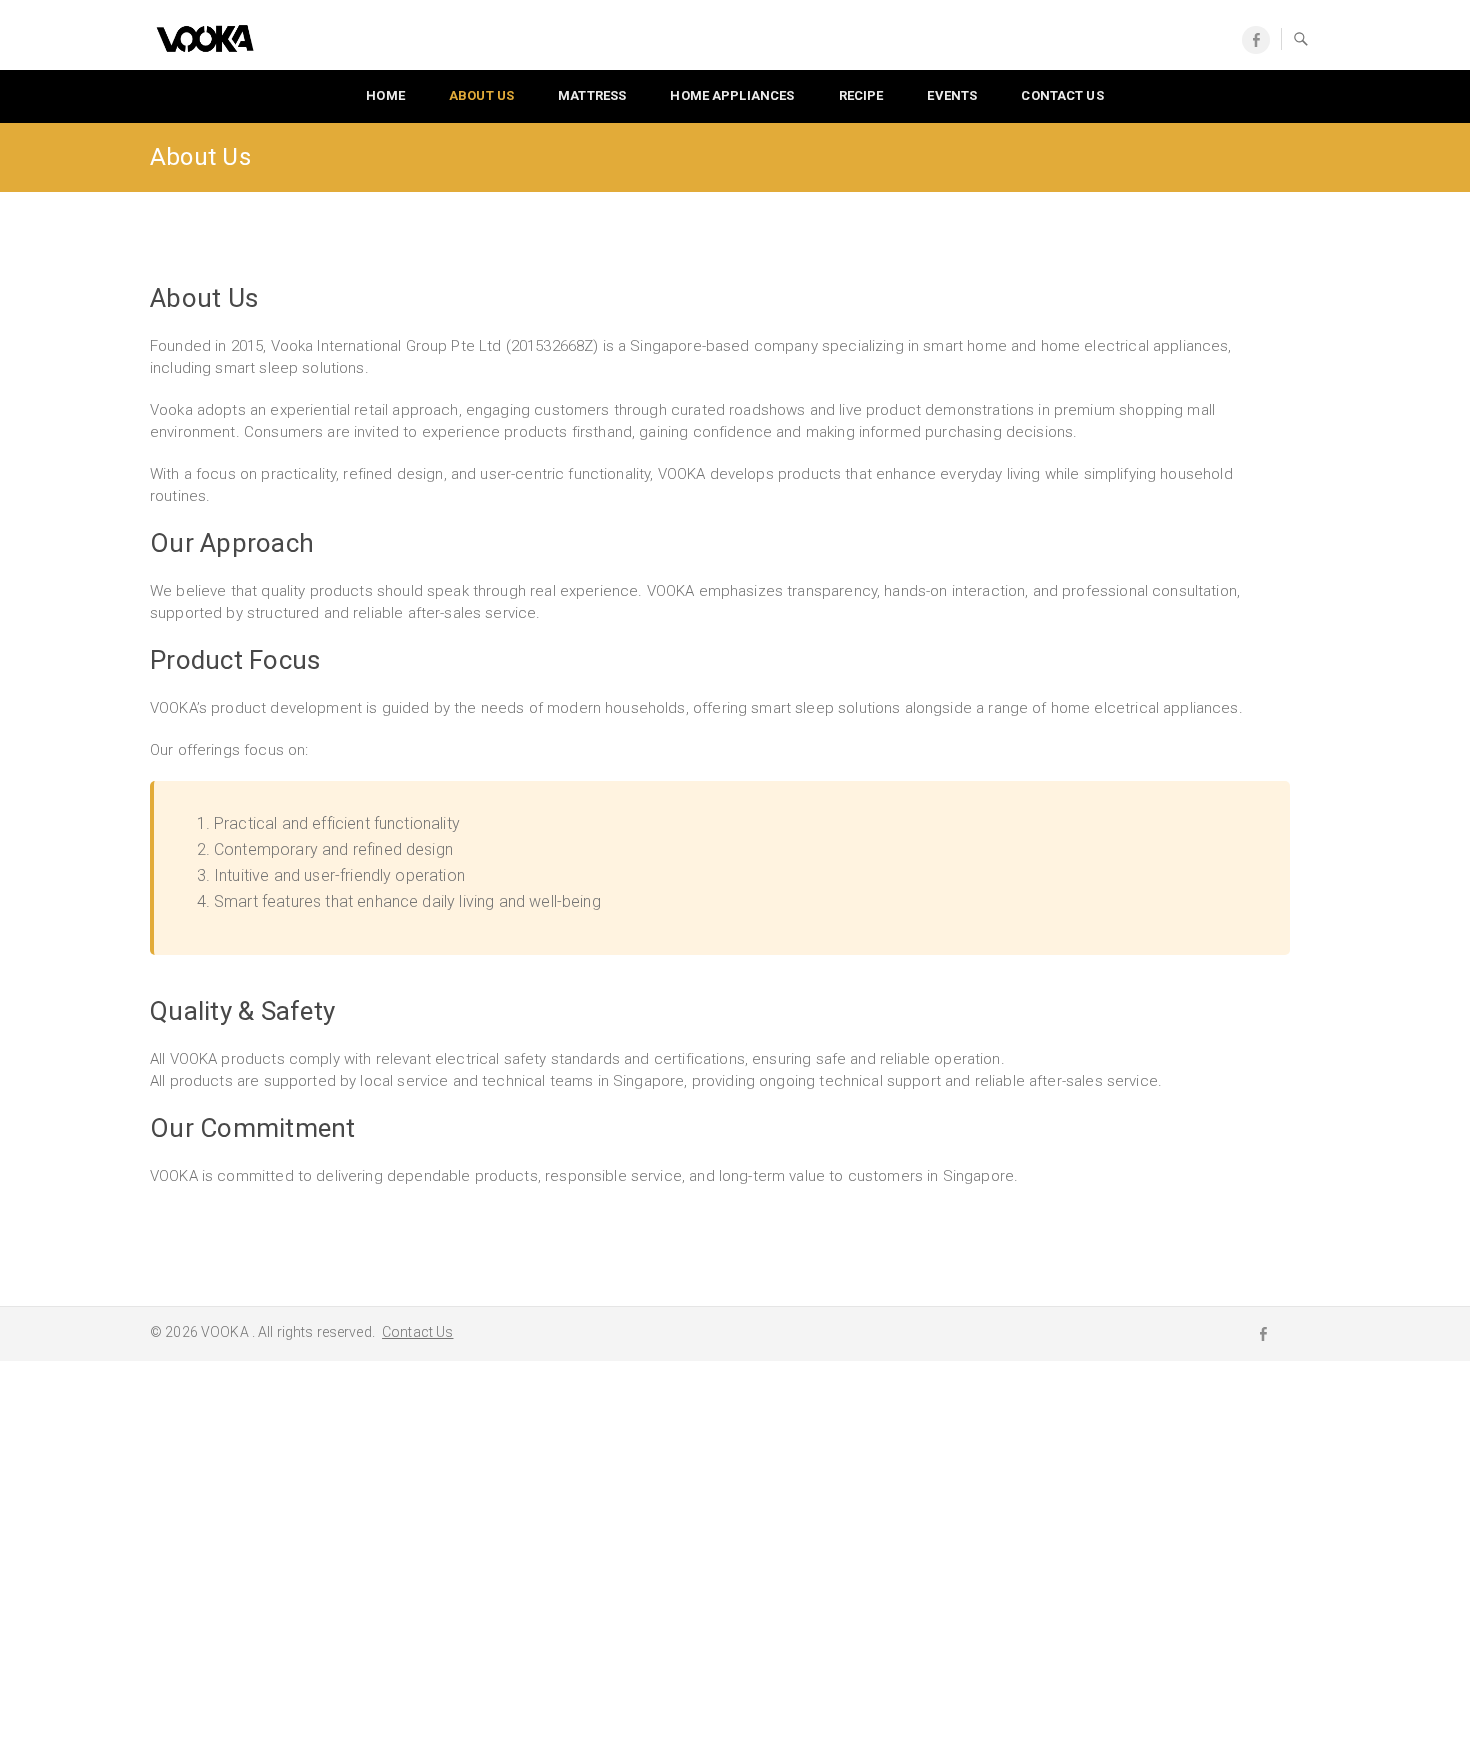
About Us (481, 95)
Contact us (1062, 95)
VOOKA (226, 1332)
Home (385, 95)
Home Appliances (732, 95)
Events (952, 95)
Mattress (592, 95)
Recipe (861, 95)
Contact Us (417, 1332)
